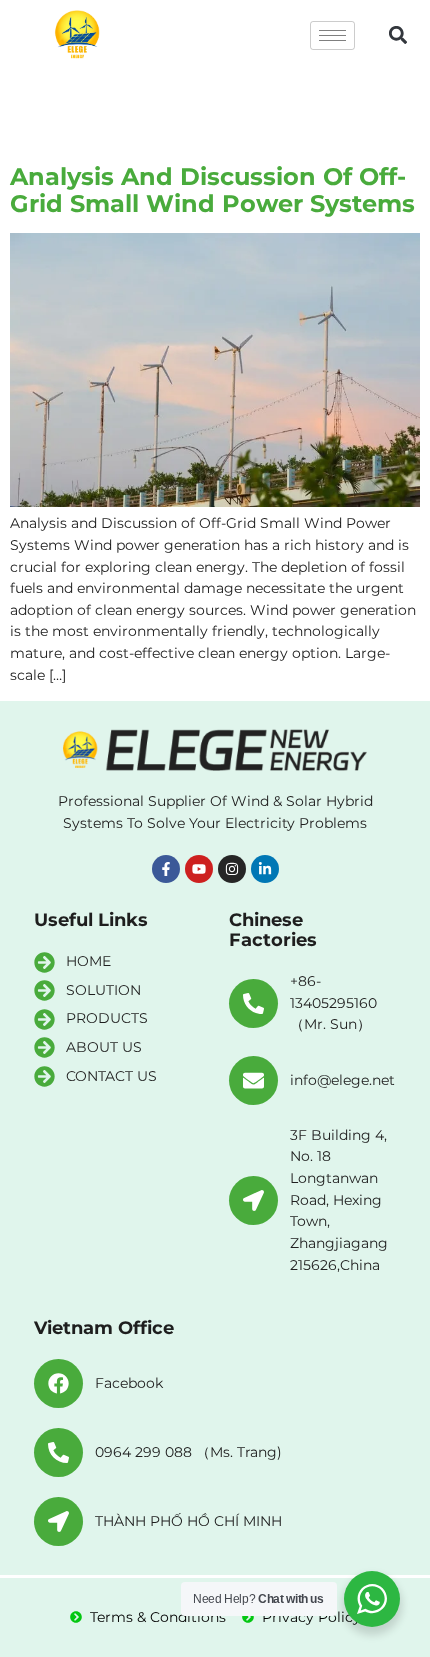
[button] (397, 35)
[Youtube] (199, 869)
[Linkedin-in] (265, 869)
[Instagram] (232, 869)
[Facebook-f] (166, 869)
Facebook (129, 1383)
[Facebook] (58, 1383)
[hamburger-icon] (332, 35)
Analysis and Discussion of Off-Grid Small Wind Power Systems (212, 189)
